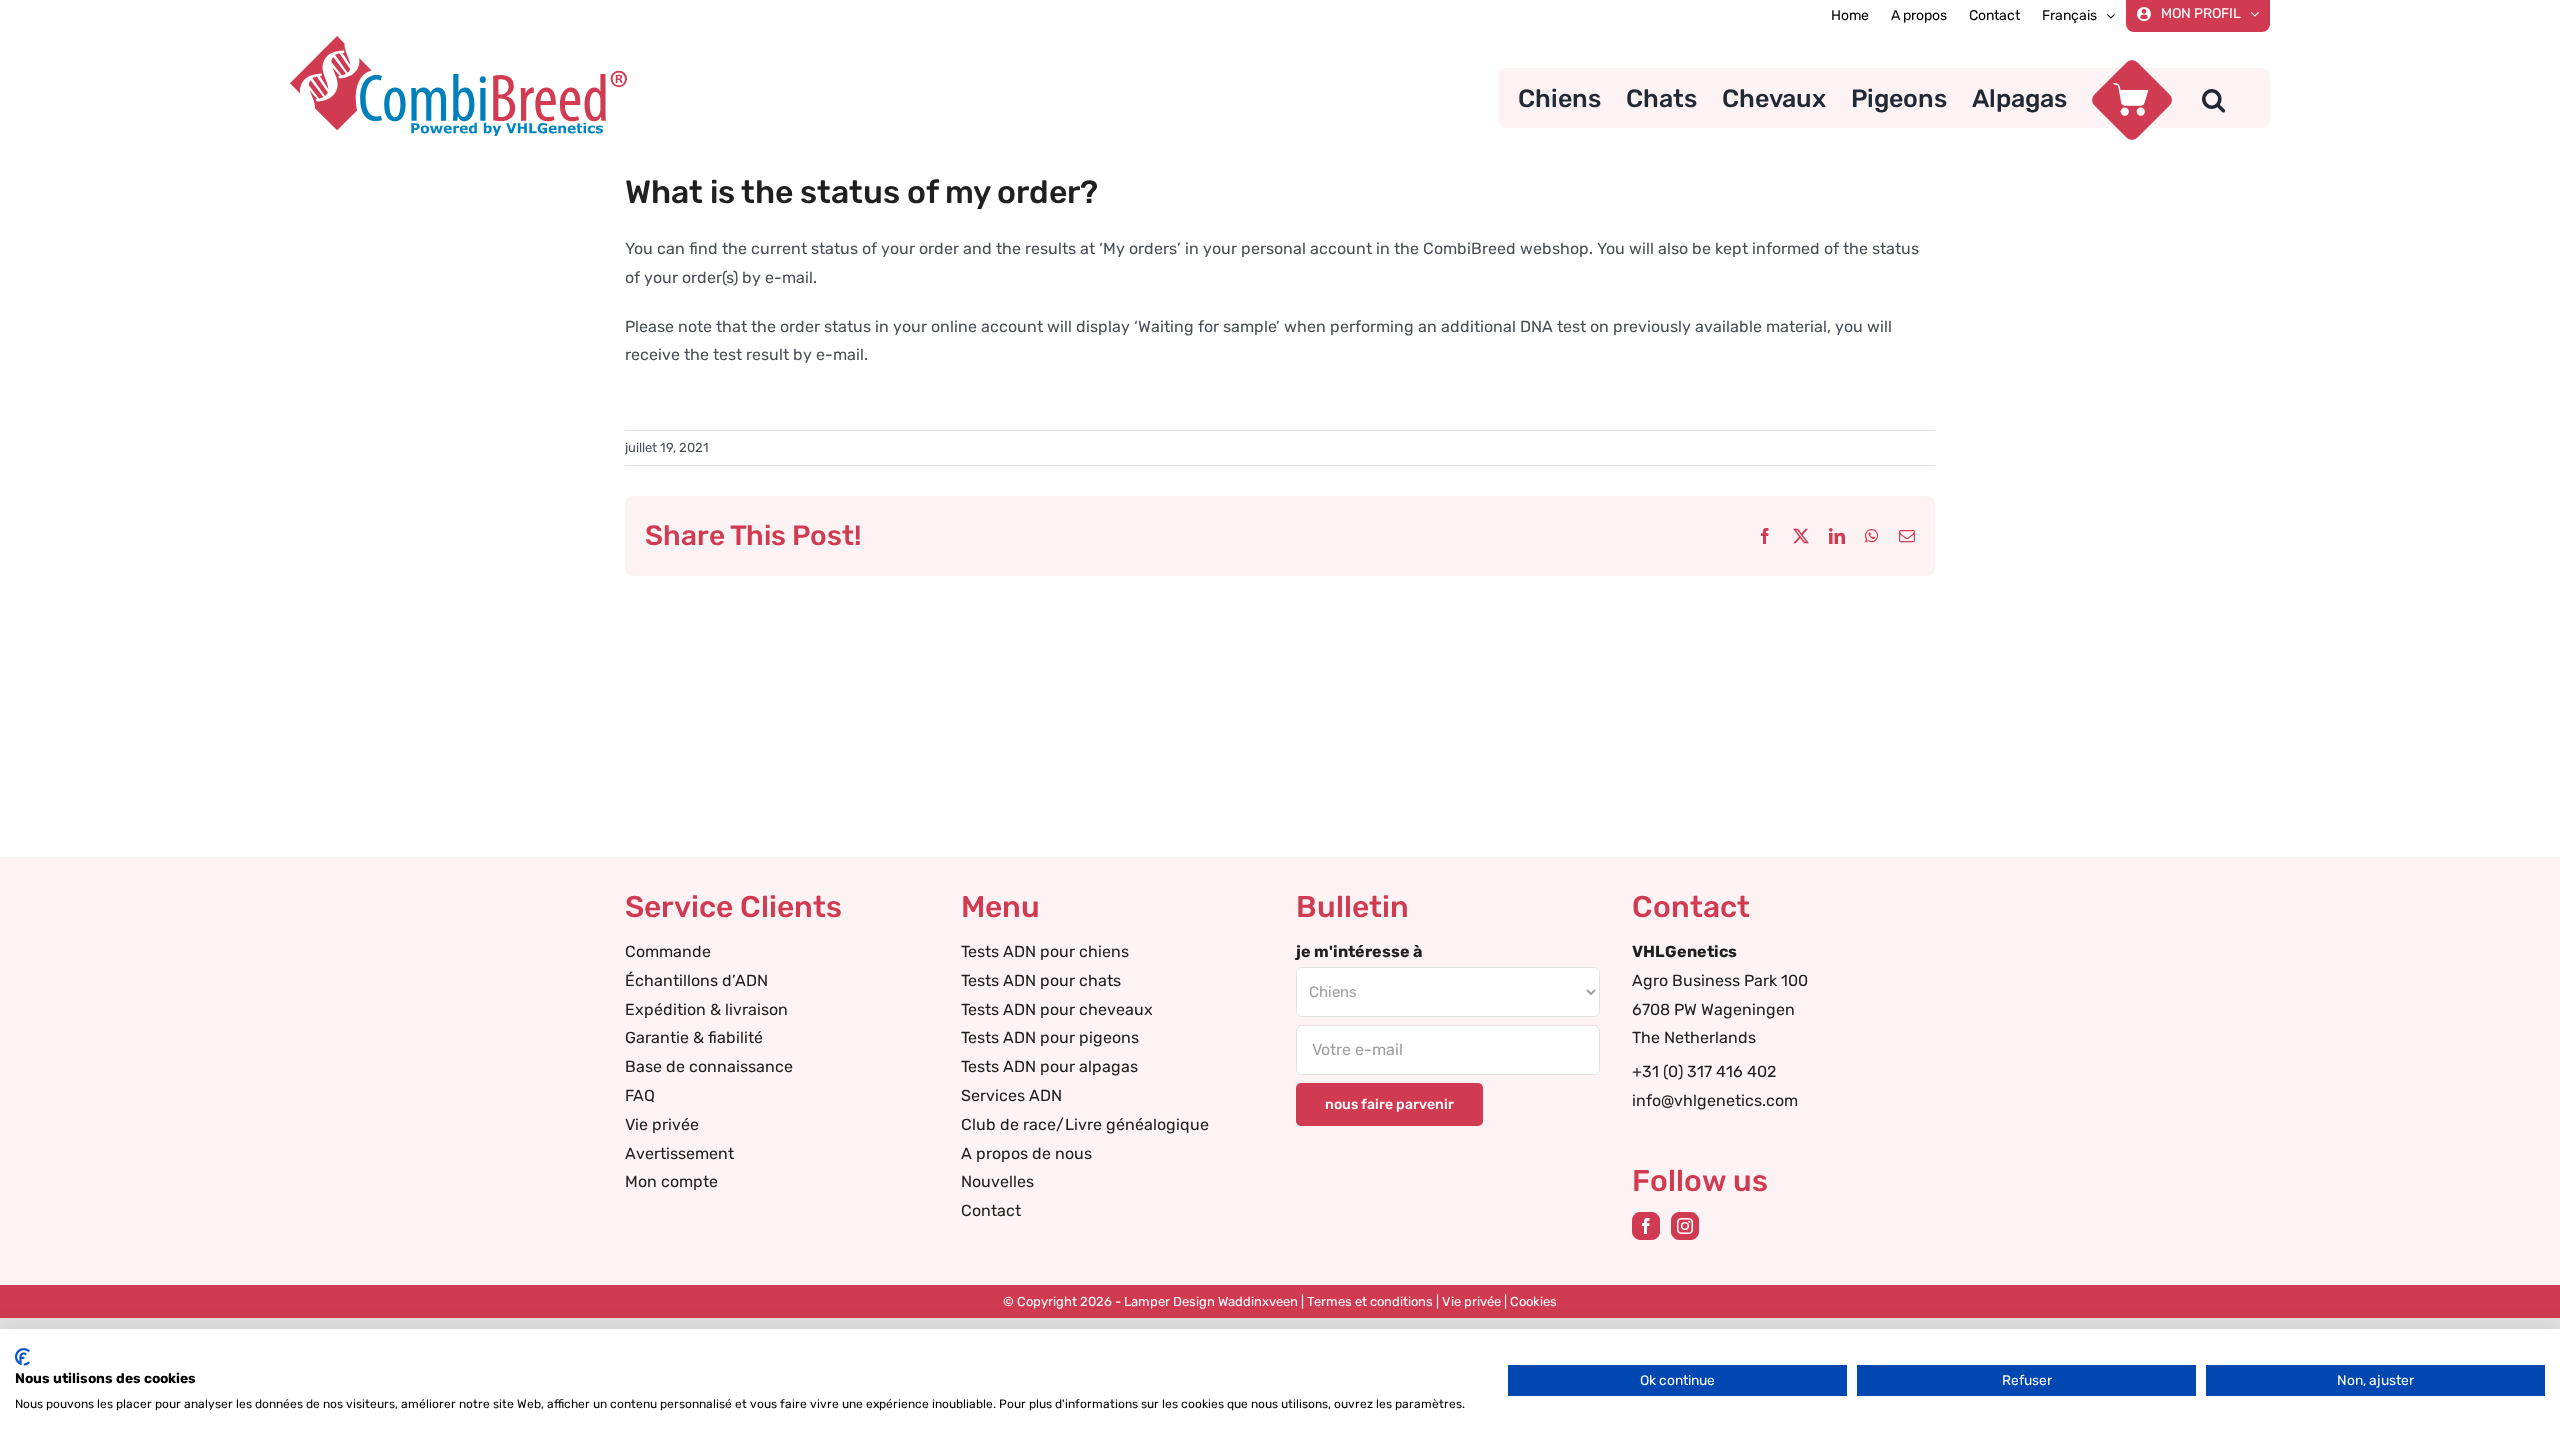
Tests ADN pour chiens (1045, 951)
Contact (991, 1210)
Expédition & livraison (706, 1009)
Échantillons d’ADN (696, 980)
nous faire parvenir (1389, 1104)
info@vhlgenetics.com (1715, 1100)
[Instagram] (1685, 1226)
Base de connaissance (709, 1066)
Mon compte (671, 1181)
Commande (668, 951)
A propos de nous (1026, 1153)
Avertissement (679, 1153)
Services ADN (1011, 1095)
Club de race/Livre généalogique (1085, 1124)
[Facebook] (1646, 1226)
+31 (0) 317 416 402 (1704, 1071)
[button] (2213, 98)
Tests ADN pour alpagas (1049, 1066)
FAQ (640, 1095)
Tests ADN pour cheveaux (1057, 1009)
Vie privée (662, 1124)
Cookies (1533, 1301)
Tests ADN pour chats (1041, 980)
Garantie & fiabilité (694, 1037)
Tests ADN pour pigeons (1050, 1037)
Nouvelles (997, 1181)
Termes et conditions (1370, 1301)
